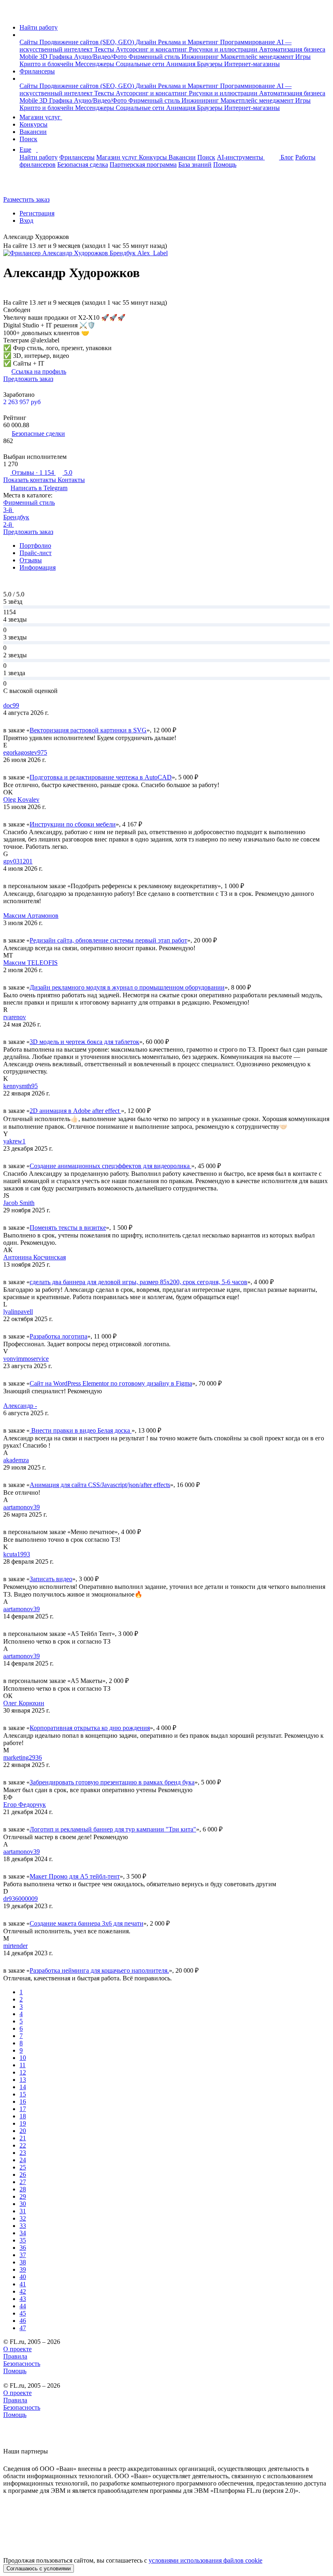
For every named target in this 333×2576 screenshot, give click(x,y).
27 (23, 2182)
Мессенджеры (95, 64)
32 (23, 2218)
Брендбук (16, 517)
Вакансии (33, 132)
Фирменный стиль (155, 57)
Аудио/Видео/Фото (101, 57)
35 (23, 2240)
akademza (16, 1460)
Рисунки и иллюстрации (224, 49)
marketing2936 (23, 1757)
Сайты (29, 42)
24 (23, 2160)
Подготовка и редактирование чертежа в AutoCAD (101, 777)
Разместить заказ (26, 199)
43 (23, 2299)
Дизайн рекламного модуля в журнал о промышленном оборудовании (127, 987)
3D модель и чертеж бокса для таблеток (84, 1042)
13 (23, 2080)
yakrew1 (14, 1141)
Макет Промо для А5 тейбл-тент (75, 1876)
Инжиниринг (201, 57)
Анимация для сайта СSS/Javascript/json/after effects (100, 1485)
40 (23, 2277)
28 (23, 2189)
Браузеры (211, 64)
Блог (287, 157)
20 (23, 2131)
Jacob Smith (19, 1203)
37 (23, 2255)
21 (23, 2138)
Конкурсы (34, 124)
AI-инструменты (241, 157)
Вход (26, 221)
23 (23, 2153)
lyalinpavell (18, 1312)
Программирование (248, 42)
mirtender (15, 1946)
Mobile (29, 57)
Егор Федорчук (25, 1804)
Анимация (182, 64)
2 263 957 (22, 402)
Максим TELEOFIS (30, 963)
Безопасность (22, 2364)
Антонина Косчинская (35, 1257)
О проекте (17, 2349)
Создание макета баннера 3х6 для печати (86, 1923)
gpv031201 (18, 861)
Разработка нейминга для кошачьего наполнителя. (99, 1970)
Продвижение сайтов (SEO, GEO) (88, 42)
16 (23, 2101)
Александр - (20, 1406)
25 (23, 2167)
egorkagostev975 (25, 752)
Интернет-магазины (252, 64)
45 (23, 2313)
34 (23, 2233)
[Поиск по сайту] (26, 186)
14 (23, 2087)
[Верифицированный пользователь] (75, 238)
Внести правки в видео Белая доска (81, 1430)
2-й (9, 524)
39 (23, 2269)
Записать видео (51, 1579)
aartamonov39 (22, 1507)
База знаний (195, 165)
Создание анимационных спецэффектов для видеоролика (110, 1166)
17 (23, 2109)
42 (23, 2291)
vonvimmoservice (26, 1359)
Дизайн (147, 42)
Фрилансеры (37, 71)
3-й (9, 510)
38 (23, 2262)
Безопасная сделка (83, 165)
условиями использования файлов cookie (205, 2560)
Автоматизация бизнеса (292, 49)
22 (23, 2145)
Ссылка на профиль (39, 371)
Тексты (105, 49)
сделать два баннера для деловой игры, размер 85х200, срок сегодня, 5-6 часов (138, 1282)
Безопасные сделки (38, 434)
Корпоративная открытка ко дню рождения (90, 1728)
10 (23, 2058)
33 (23, 2226)
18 (23, 2116)
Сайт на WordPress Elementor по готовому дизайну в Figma (111, 1383)
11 (23, 2065)
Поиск (28, 139)
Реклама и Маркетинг (189, 42)
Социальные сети (141, 64)
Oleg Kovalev (21, 799)
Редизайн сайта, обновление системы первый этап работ (108, 940)
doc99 (11, 705)
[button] (22, 35)
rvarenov (15, 1017)
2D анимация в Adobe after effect (75, 1111)
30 (23, 2204)
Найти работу (39, 27)
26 (23, 2175)
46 (23, 2321)
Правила (15, 2356)
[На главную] (11, 14)
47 (23, 2328)
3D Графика (57, 57)
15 (23, 2094)
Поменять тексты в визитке (68, 1228)
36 (23, 2248)
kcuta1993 (17, 1554)
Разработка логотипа (58, 1336)
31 (23, 2211)
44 (23, 2306)
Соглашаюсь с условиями (39, 2568)
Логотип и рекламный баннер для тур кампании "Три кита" (113, 1829)
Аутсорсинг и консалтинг (152, 49)
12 (23, 2072)
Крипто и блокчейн (47, 64)
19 (23, 2123)
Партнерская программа (143, 165)
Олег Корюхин (24, 1703)
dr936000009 (21, 1899)
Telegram (39, 488)
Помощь (225, 165)
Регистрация (37, 213)
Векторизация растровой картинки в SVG (88, 730)
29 (23, 2196)
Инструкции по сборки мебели (73, 824)
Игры (303, 57)
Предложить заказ (28, 379)
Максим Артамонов (31, 916)
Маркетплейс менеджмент (258, 57)
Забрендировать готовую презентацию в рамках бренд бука (112, 1782)
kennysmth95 (21, 1086)
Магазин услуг (41, 117)
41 (23, 2284)
